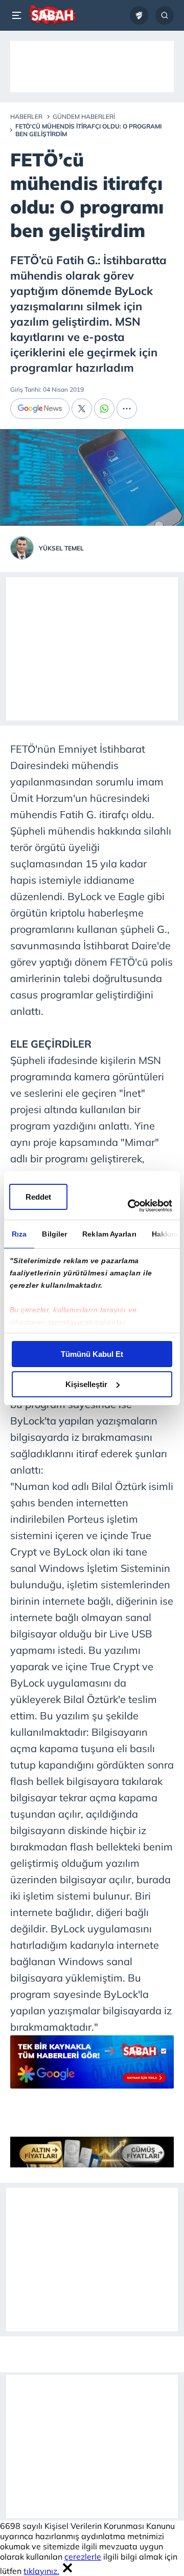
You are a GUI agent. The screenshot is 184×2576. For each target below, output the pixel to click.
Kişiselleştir (86, 1384)
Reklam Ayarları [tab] (109, 1234)
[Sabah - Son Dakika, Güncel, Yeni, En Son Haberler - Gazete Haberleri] (52, 15)
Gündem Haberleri (84, 116)
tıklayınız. (41, 2571)
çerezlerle (83, 2557)
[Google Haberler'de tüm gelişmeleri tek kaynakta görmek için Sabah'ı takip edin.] (92, 2067)
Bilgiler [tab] (54, 1234)
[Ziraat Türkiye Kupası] (139, 15)
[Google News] (40, 409)
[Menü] (18, 15)
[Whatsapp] (104, 409)
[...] (127, 409)
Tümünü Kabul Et (92, 1354)
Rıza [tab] (19, 1234)
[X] (82, 409)
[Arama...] (165, 15)
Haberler (26, 116)
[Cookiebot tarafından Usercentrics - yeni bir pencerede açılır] (130, 1206)
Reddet (38, 1197)
